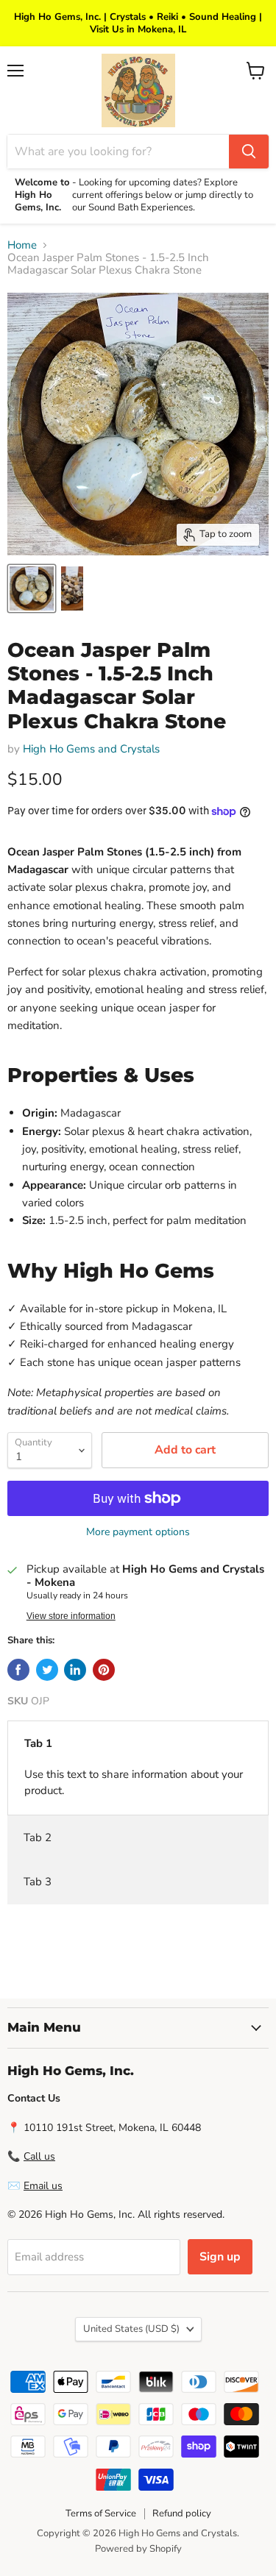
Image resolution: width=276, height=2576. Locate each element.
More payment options (138, 1532)
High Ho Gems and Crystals (91, 749)
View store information (71, 1616)
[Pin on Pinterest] (104, 1670)
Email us (43, 2186)
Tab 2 (38, 1837)
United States (131, 2329)
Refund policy (182, 2513)
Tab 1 (38, 1743)
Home (22, 245)
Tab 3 (38, 1882)
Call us (39, 2156)
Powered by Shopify (138, 2549)
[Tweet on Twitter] (47, 1670)
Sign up (220, 2257)
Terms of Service (101, 2513)
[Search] (249, 152)
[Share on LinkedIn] (75, 1670)
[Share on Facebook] (18, 1670)
